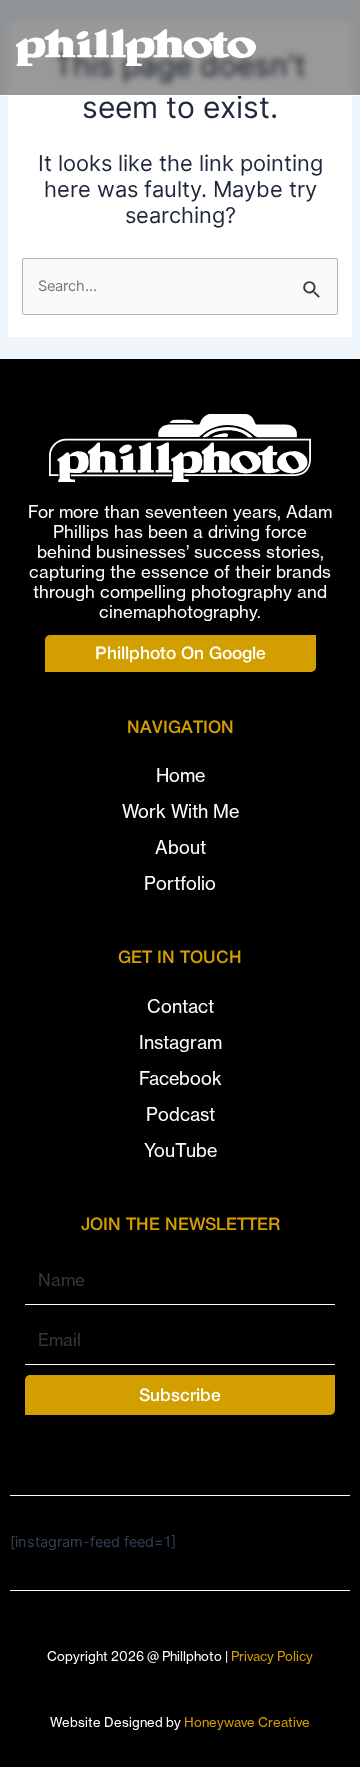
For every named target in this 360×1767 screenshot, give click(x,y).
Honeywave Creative (247, 1722)
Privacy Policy (272, 1656)
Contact (180, 1006)
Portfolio (180, 883)
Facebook (180, 1078)
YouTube (180, 1150)
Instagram (180, 1042)
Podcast (180, 1114)
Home (180, 775)
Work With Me (180, 811)
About (180, 847)
